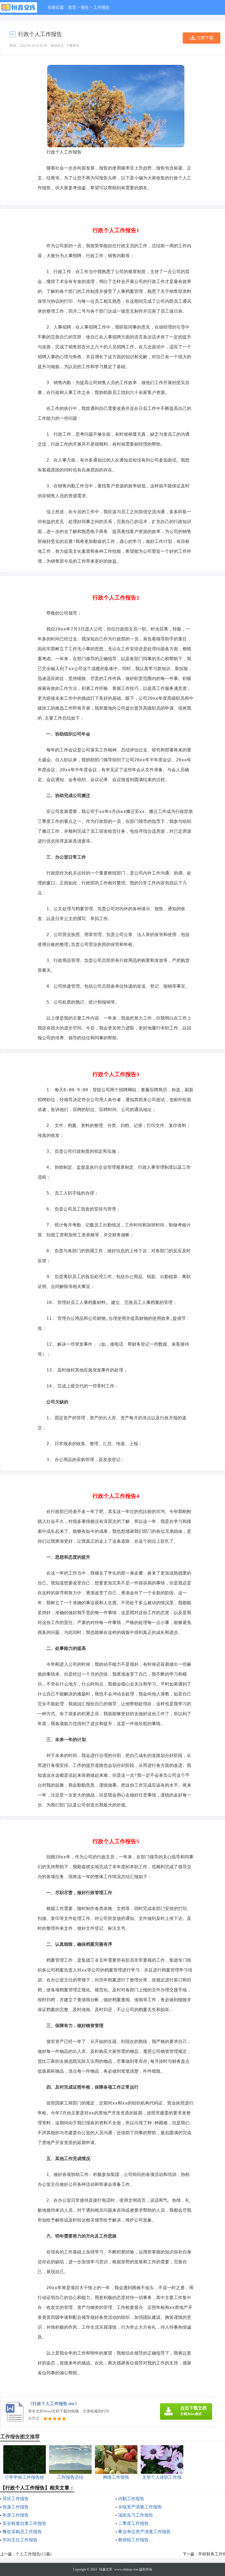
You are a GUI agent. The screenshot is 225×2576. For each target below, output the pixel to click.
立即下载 (205, 38)
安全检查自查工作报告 (24, 2523)
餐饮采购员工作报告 (22, 2532)
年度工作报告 (16, 2515)
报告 (85, 7)
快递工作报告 (16, 2507)
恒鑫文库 (106, 2569)
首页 (72, 7)
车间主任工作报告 (20, 2540)
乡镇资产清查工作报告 (140, 2507)
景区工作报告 (16, 2499)
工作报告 (102, 7)
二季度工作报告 (133, 2523)
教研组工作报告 (133, 2540)
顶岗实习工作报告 (136, 2515)
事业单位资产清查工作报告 (144, 2532)
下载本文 (73, 46)
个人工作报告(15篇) (34, 2554)
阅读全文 (57, 46)
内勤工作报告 (131, 2499)
